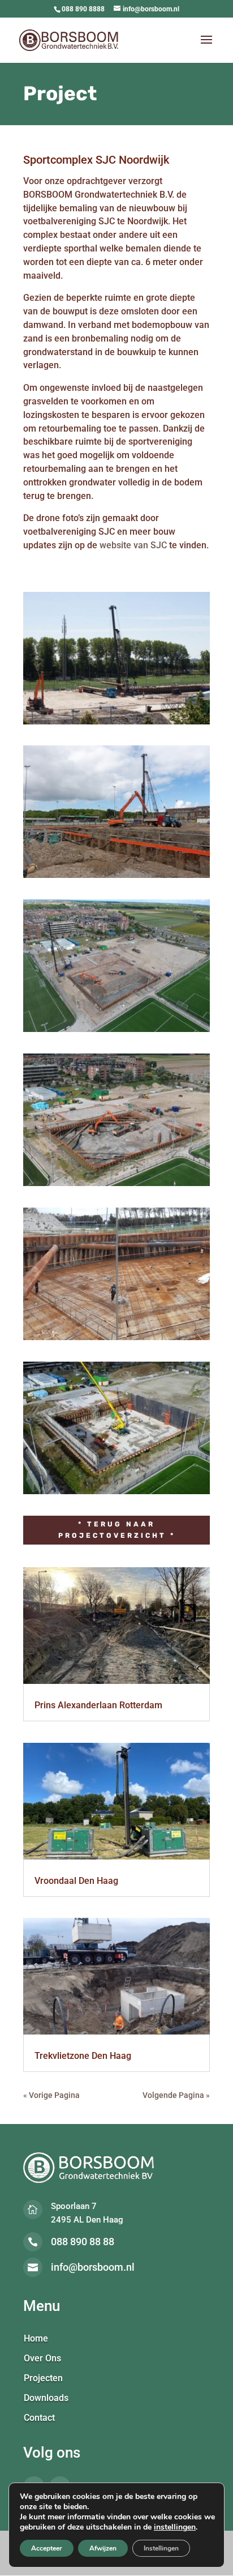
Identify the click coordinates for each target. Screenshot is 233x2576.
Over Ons (42, 2359)
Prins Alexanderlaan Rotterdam (98, 1705)
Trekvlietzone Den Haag (83, 2056)
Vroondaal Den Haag (76, 1881)
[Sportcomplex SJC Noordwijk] (116, 724)
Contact (39, 2419)
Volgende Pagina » (176, 2095)
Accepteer (47, 2548)
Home (36, 2339)
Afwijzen (103, 2548)
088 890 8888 (83, 9)
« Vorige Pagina (51, 2095)
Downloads (46, 2399)
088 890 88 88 (83, 2242)
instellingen (175, 2527)
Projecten (43, 2379)
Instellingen (161, 2548)
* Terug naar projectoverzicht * (117, 1530)
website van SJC (133, 545)
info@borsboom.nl (93, 2267)
